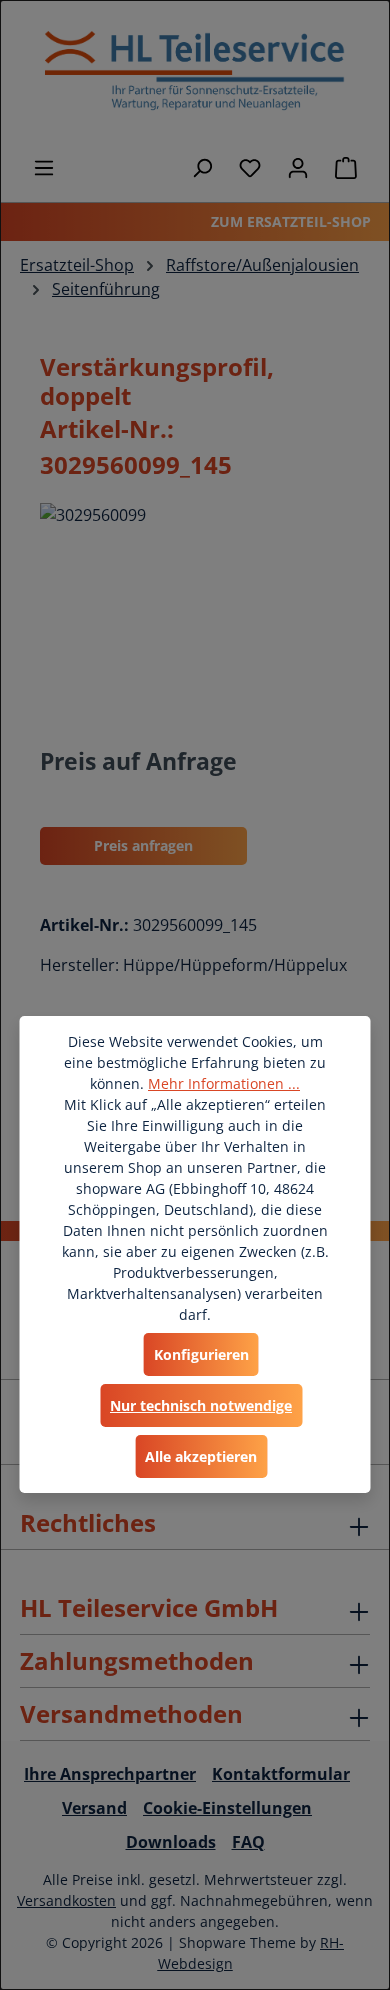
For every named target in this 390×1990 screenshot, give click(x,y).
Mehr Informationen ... (224, 1083)
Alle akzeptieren (201, 1456)
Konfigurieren (201, 1354)
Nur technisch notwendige (201, 1405)
